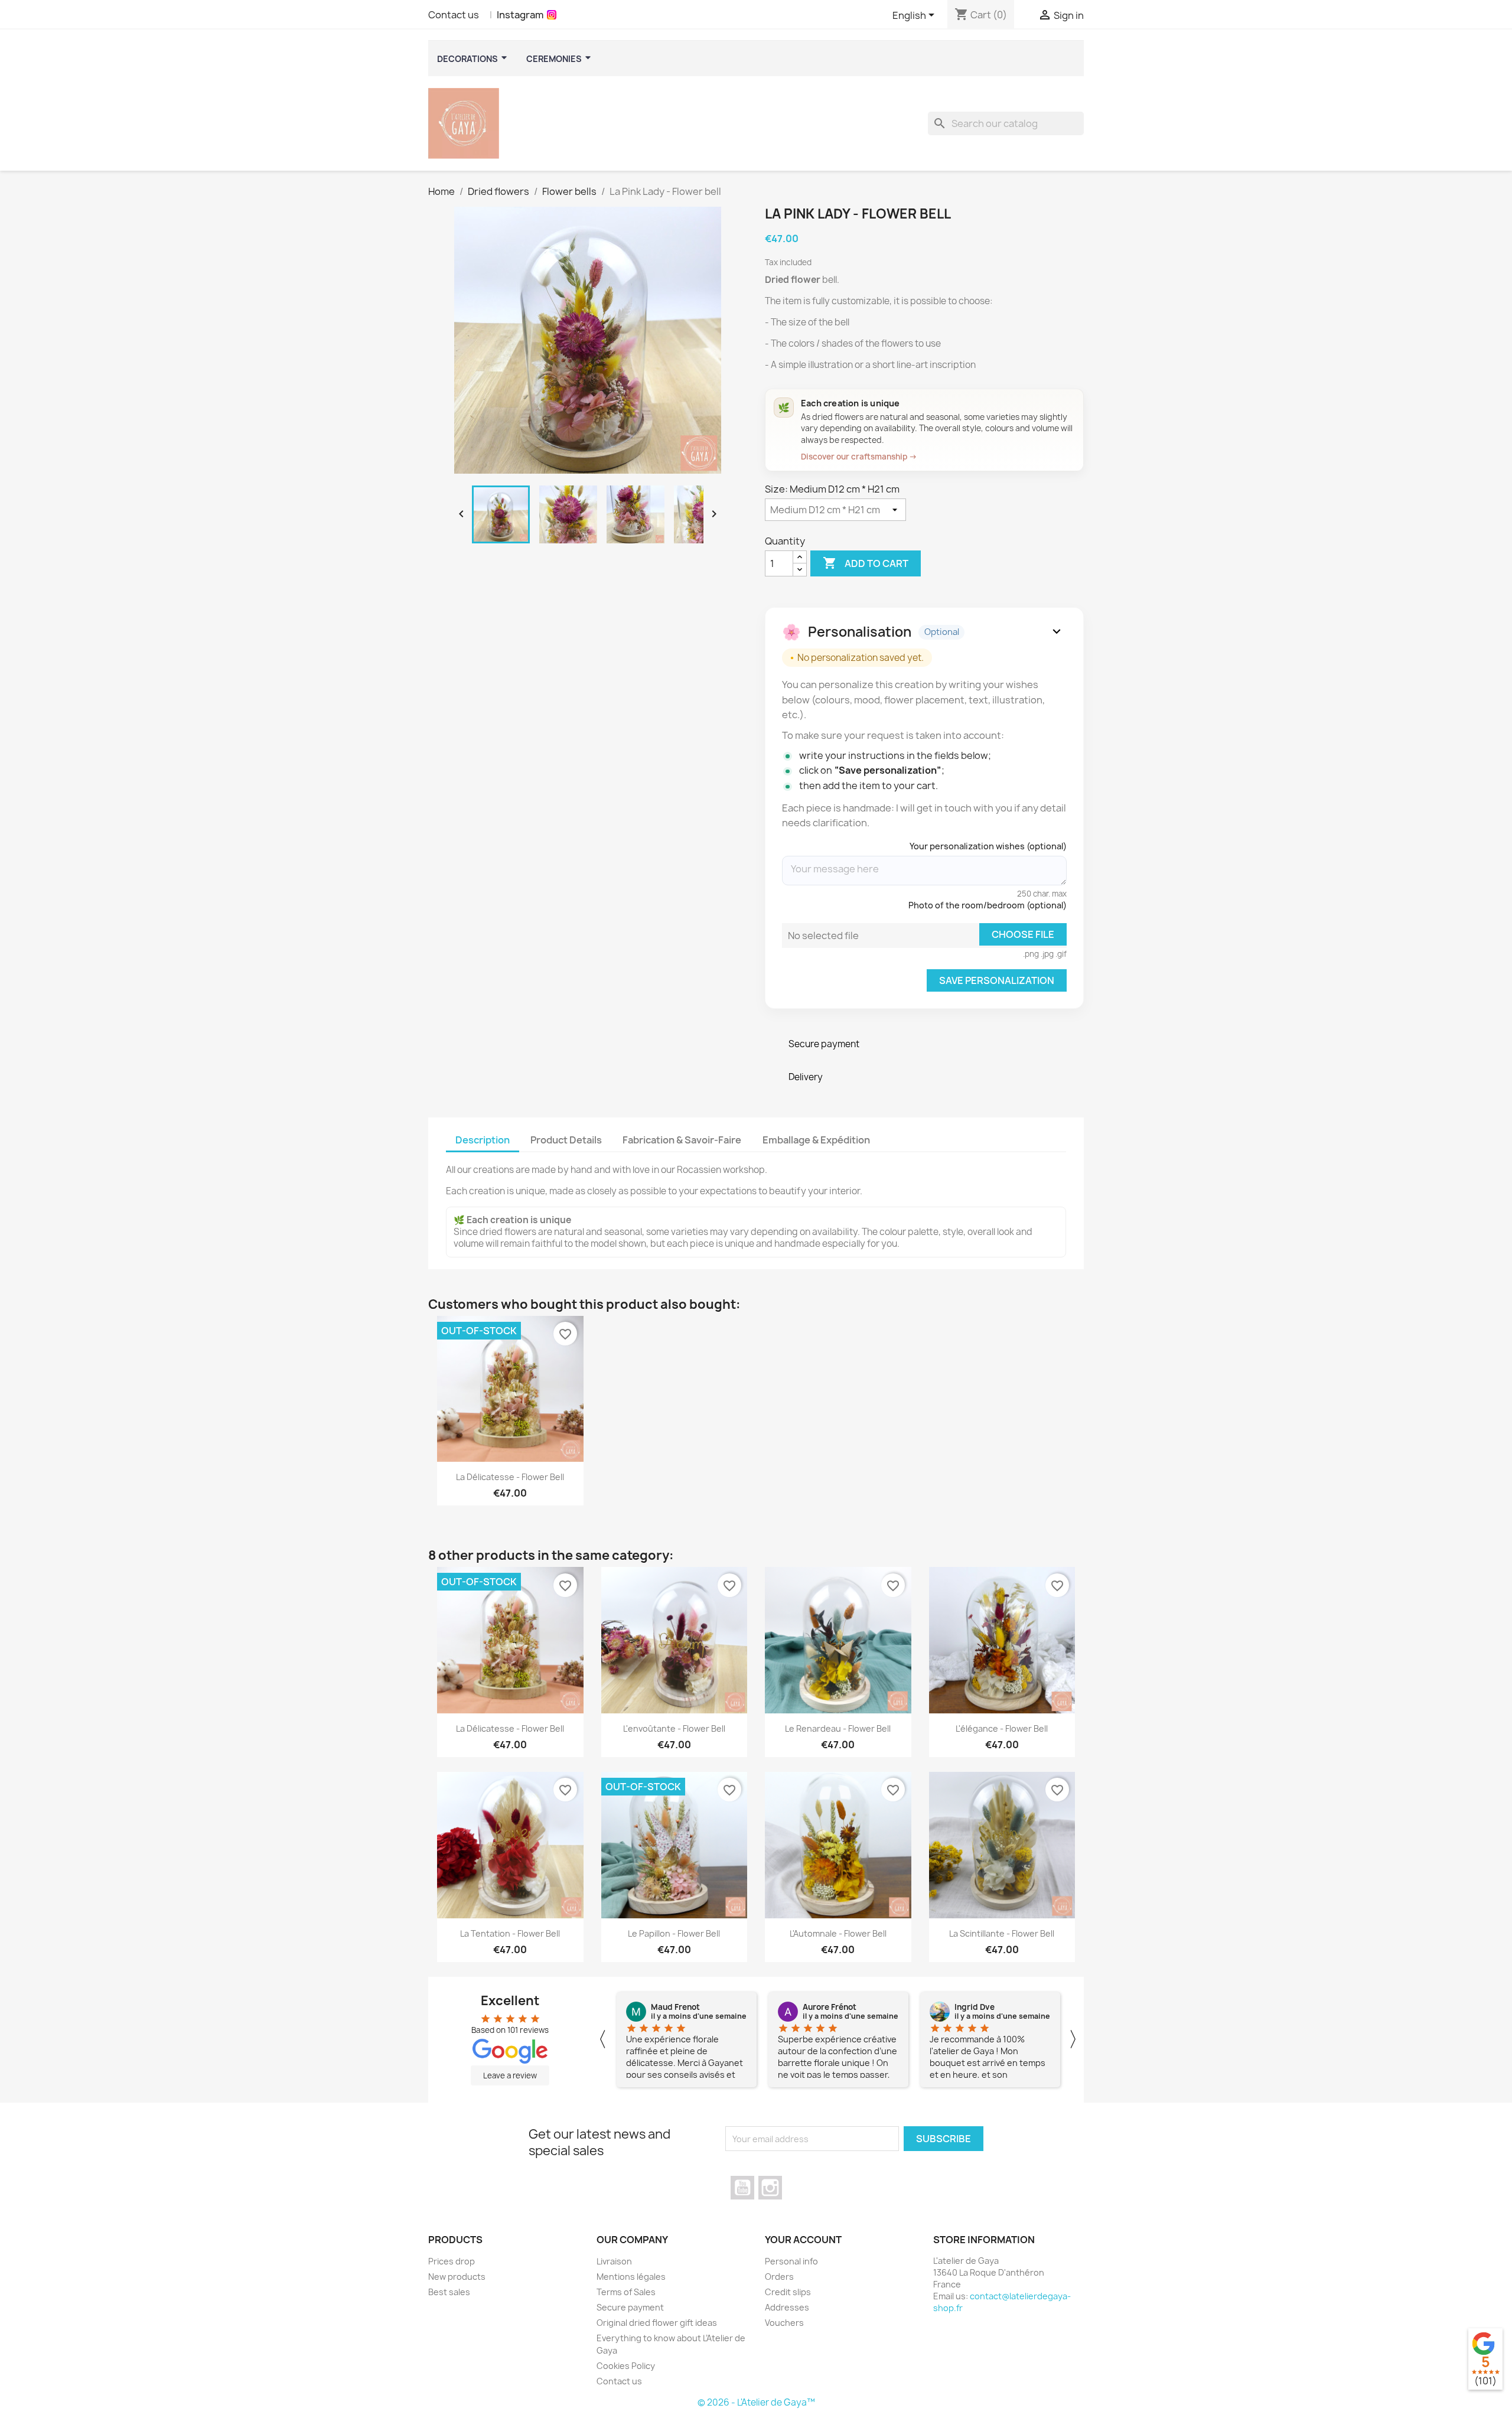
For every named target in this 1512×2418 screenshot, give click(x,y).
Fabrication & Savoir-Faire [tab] (682, 1140)
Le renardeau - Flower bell (838, 1728)
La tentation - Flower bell (510, 1933)
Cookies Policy (626, 2366)
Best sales (449, 2292)
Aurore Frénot (830, 2007)
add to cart (866, 563)
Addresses (787, 2307)
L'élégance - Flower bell (1002, 1728)
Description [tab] (483, 1140)
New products (457, 2277)
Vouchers (784, 2323)
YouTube (742, 2188)
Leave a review (510, 2075)
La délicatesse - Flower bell (510, 1477)
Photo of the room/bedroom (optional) (988, 905)
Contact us (454, 15)
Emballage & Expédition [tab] (816, 1140)
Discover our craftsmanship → (859, 457)
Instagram (520, 15)
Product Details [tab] (566, 1140)
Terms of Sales (626, 2292)
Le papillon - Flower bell (674, 1933)
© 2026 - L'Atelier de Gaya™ (756, 2402)
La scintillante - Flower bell (1002, 1933)
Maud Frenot (675, 2007)
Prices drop (452, 2261)
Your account (803, 2240)
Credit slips (788, 2292)
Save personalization (997, 980)
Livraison (614, 2261)
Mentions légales (631, 2277)
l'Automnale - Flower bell (838, 1933)
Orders (779, 2277)
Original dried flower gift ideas (657, 2323)
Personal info (791, 2261)
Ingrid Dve (975, 2007)
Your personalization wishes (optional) (988, 846)
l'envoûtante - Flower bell (674, 1728)
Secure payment (630, 2307)
